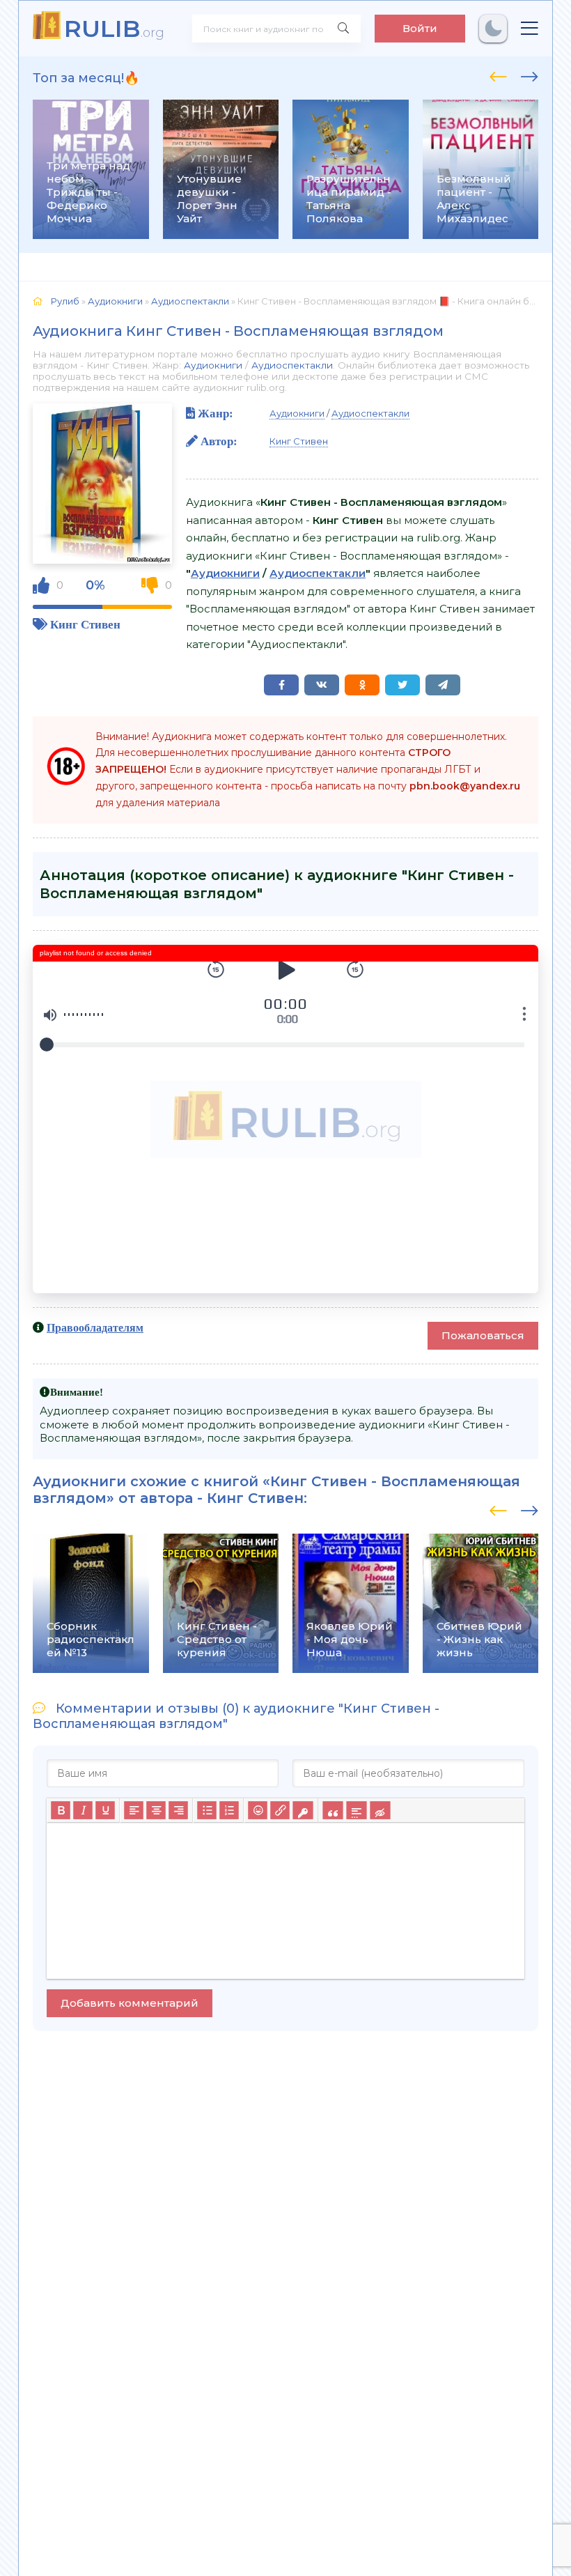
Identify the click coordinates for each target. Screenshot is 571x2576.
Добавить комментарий (130, 2003)
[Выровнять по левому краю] (134, 1810)
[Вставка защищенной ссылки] (303, 1810)
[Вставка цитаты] (333, 1810)
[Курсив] (83, 1810)
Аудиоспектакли (292, 365)
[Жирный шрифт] (61, 1810)
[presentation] (498, 75)
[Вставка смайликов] (258, 1810)
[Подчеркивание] (105, 1810)
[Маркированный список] (207, 1810)
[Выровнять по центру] (156, 1810)
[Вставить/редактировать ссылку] (280, 1810)
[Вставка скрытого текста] (380, 1810)
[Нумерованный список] (229, 1810)
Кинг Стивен (85, 624)
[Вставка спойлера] (356, 1810)
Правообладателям (95, 1327)
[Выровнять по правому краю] (178, 1810)
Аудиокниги (213, 365)
